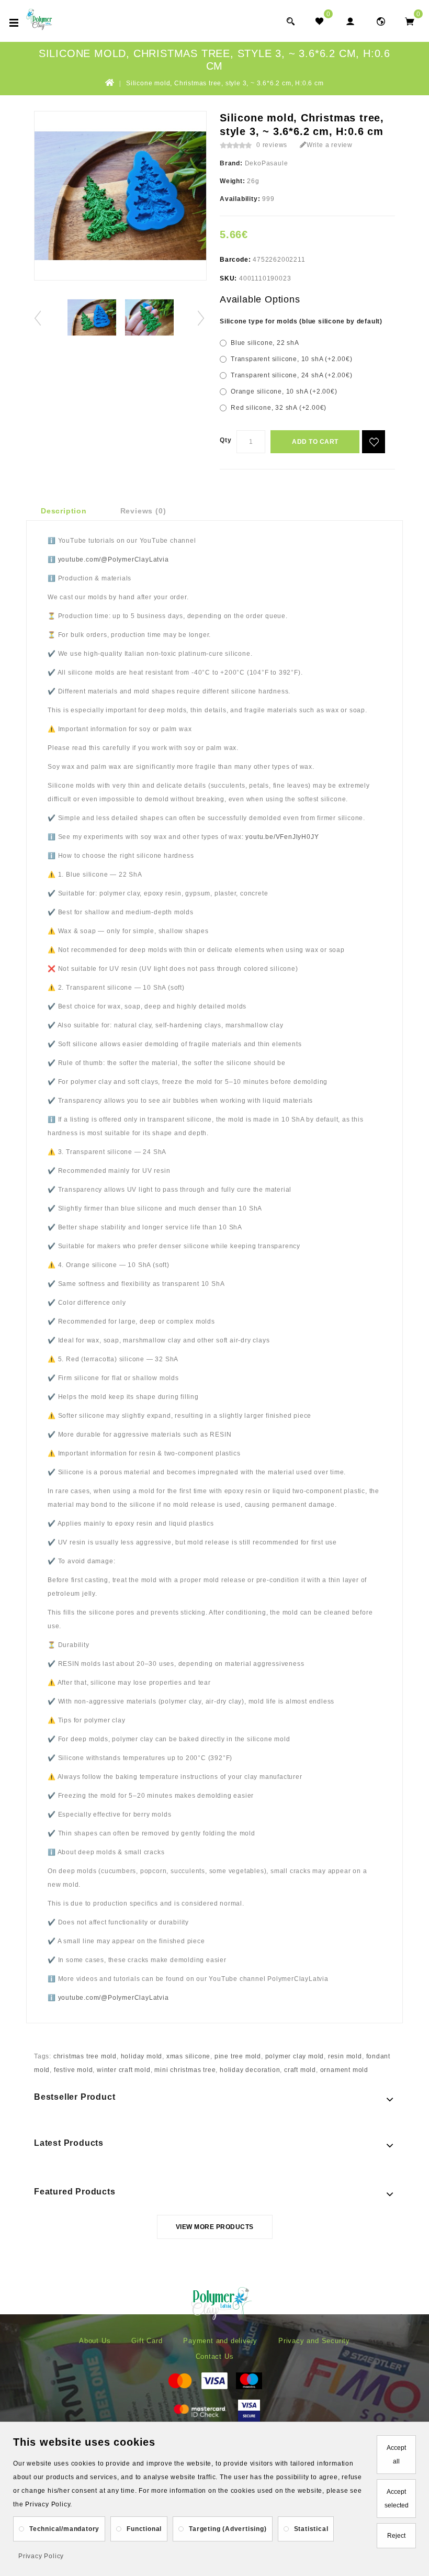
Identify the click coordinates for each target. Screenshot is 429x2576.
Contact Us (215, 2356)
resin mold (345, 2056)
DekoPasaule (267, 163)
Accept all (396, 2455)
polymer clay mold (295, 2056)
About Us (95, 2341)
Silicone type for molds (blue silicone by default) (301, 321)
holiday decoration (250, 2070)
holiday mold (142, 2056)
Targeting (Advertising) (228, 2529)
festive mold (74, 2070)
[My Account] (350, 21)
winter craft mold (124, 2070)
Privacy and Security (314, 2341)
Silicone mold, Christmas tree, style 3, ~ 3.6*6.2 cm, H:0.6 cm (225, 83)
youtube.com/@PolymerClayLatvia (114, 559)
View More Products (215, 2227)
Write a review (330, 145)
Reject (396, 2536)
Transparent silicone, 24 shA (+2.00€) (292, 375)
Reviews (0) (143, 511)
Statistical (311, 2529)
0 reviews (272, 145)
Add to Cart (315, 442)
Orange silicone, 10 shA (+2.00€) (284, 391)
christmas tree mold (85, 2056)
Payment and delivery (220, 2341)
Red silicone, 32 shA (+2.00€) (279, 408)
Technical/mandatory (64, 2529)
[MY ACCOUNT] (381, 21)
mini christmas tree (185, 2070)
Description (64, 511)
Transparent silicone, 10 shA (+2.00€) (292, 359)
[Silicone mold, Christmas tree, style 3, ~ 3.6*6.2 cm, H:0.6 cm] (92, 317)
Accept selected (397, 2499)
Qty (225, 440)
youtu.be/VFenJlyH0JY (282, 837)
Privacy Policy (41, 2556)
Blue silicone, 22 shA (265, 343)
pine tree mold (238, 2056)
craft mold (300, 2070)
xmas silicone (188, 2056)
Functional (144, 2529)
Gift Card (147, 2341)
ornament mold (344, 2070)
